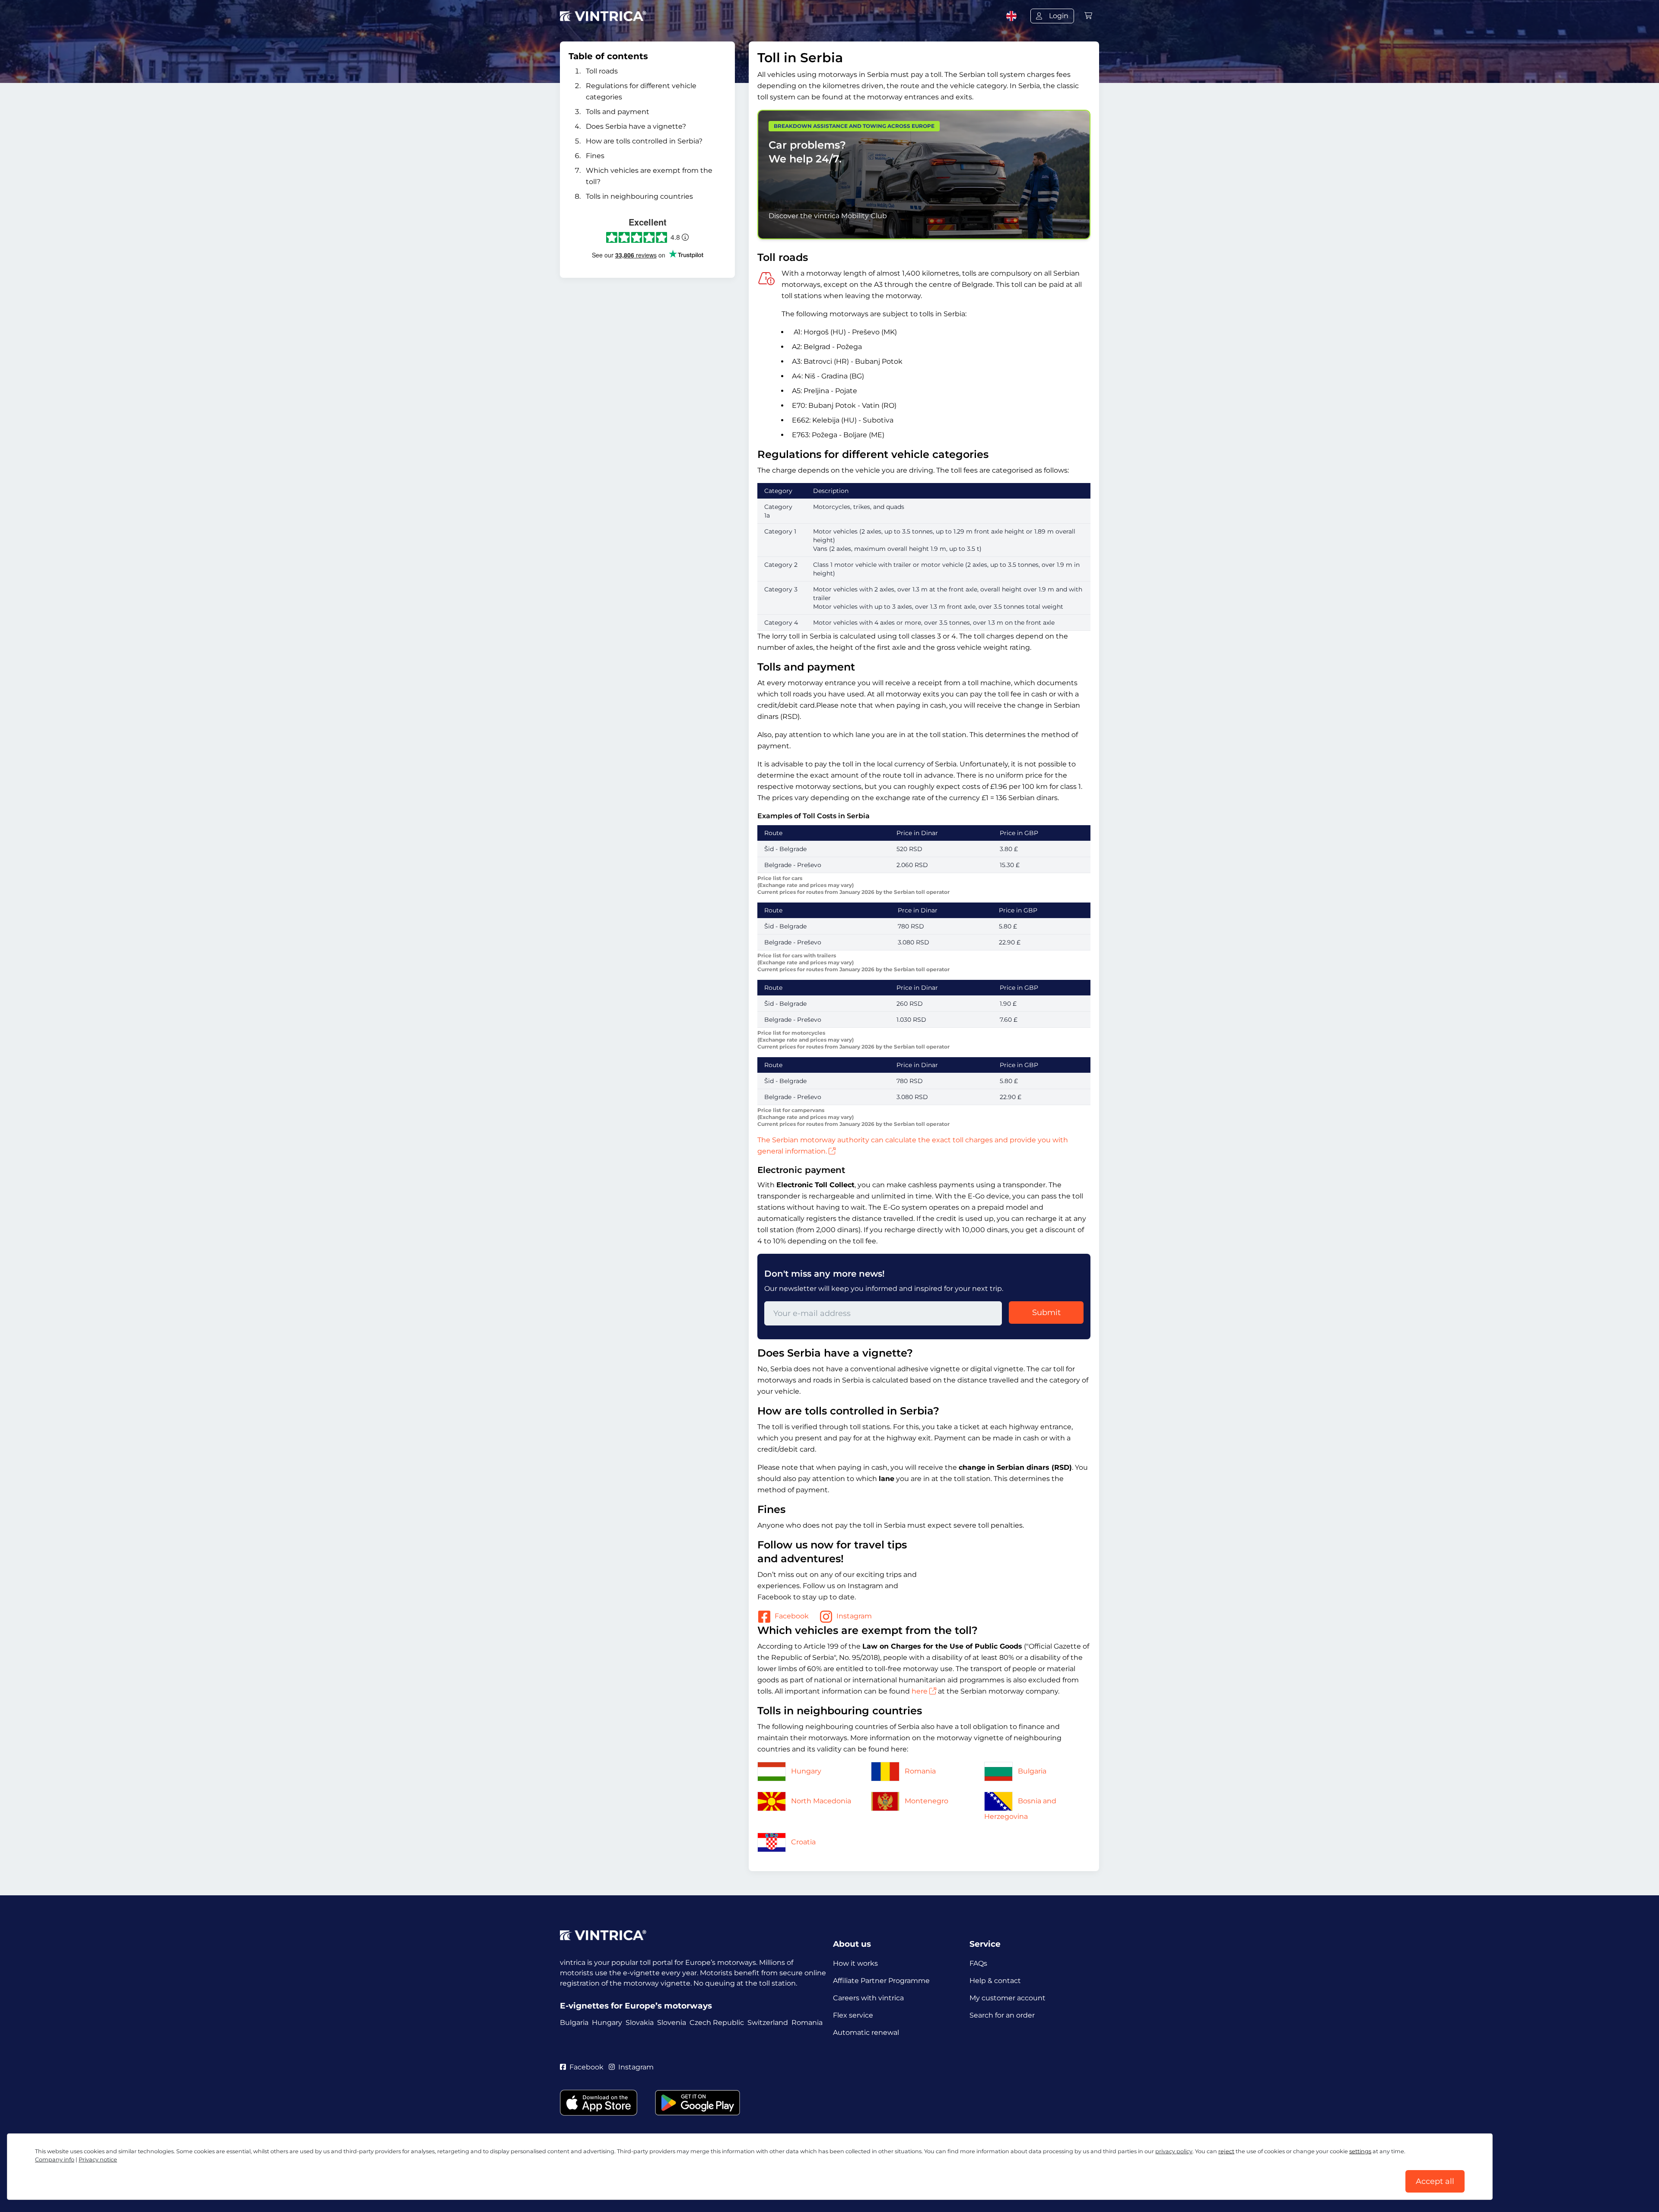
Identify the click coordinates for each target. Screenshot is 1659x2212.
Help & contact (995, 1981)
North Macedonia (821, 1801)
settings (1360, 2151)
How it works (855, 1963)
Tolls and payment (618, 112)
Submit (1046, 1313)
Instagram (854, 1616)
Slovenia (672, 2023)
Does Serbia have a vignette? (636, 126)
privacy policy (1174, 2151)
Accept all (1435, 2181)
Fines (595, 156)
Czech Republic (717, 2023)
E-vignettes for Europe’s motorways (636, 2006)
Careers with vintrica (868, 1998)
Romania (920, 1771)
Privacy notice (98, 2160)
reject (1226, 2151)
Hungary (806, 1771)
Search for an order (1002, 2015)
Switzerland (768, 2023)
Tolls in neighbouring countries (639, 196)
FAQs (978, 1963)
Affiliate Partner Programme (881, 1981)
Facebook (792, 1616)
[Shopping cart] (1088, 16)
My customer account (1007, 1998)
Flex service (853, 2015)
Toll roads (602, 71)
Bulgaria (1032, 1771)
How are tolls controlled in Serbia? (644, 141)
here (920, 1691)
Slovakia (640, 2023)
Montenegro (926, 1801)
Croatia (803, 1842)
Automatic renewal (866, 2032)
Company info (55, 2160)
